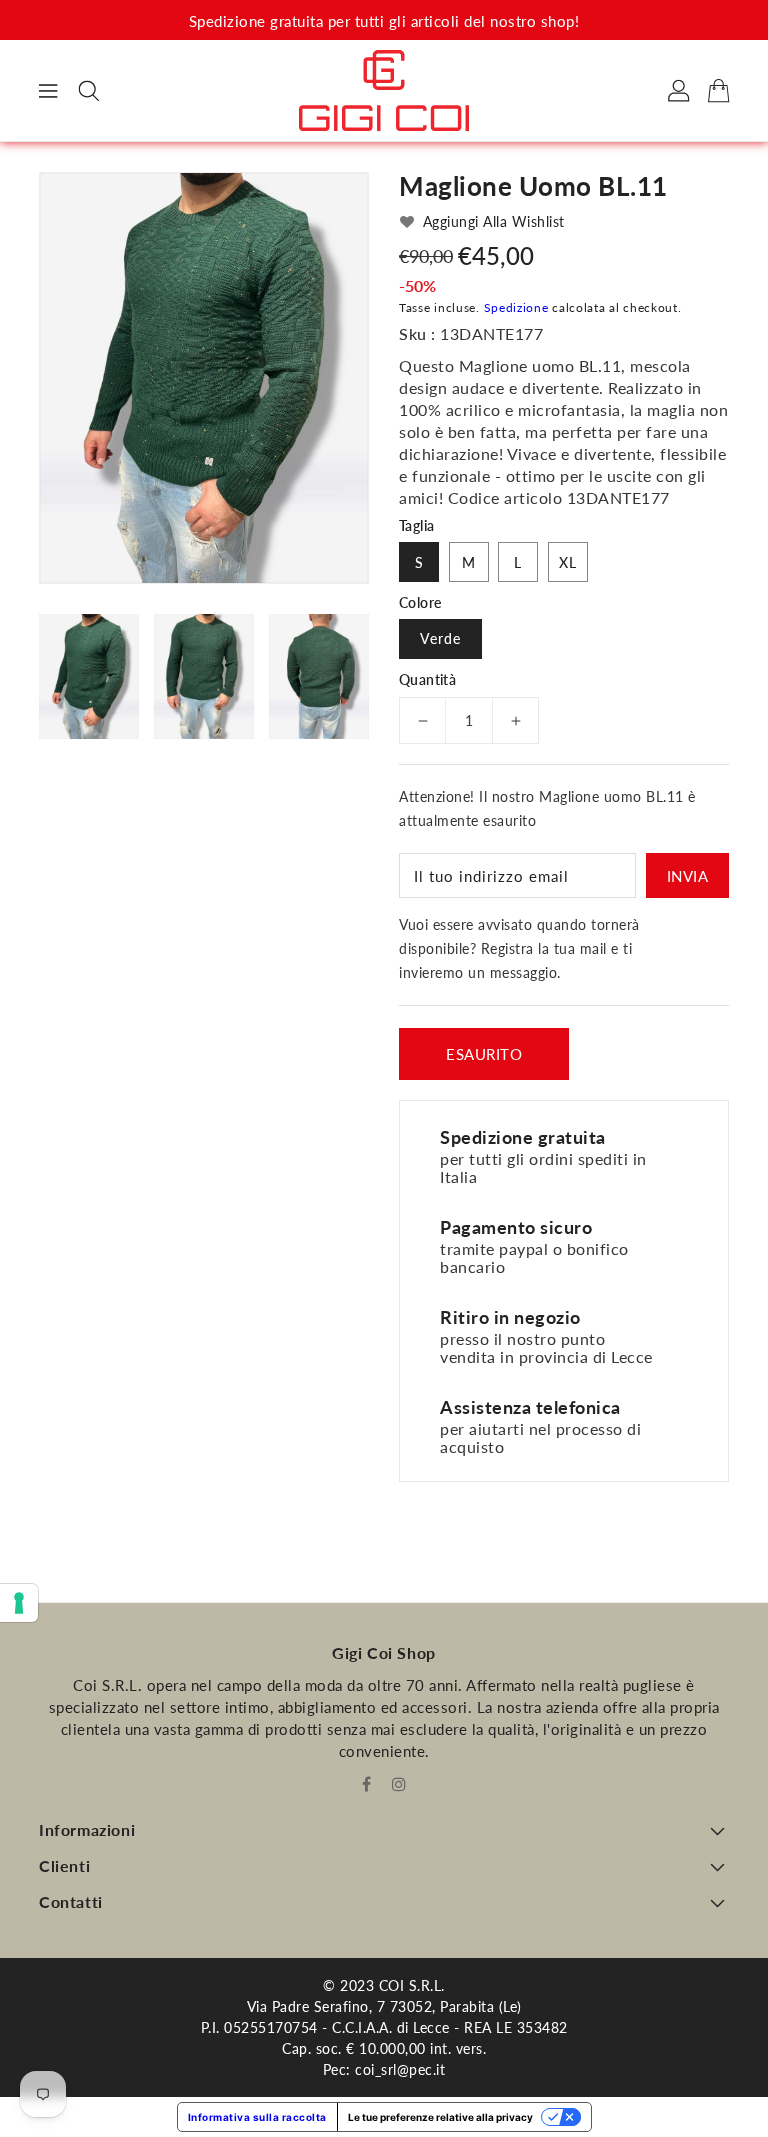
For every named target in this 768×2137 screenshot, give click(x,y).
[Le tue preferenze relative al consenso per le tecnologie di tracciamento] (19, 1603)
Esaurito (484, 1054)
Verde (440, 638)
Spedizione (516, 307)
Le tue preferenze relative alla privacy (440, 2117)
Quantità (427, 680)
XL (568, 562)
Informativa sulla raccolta (257, 2117)
